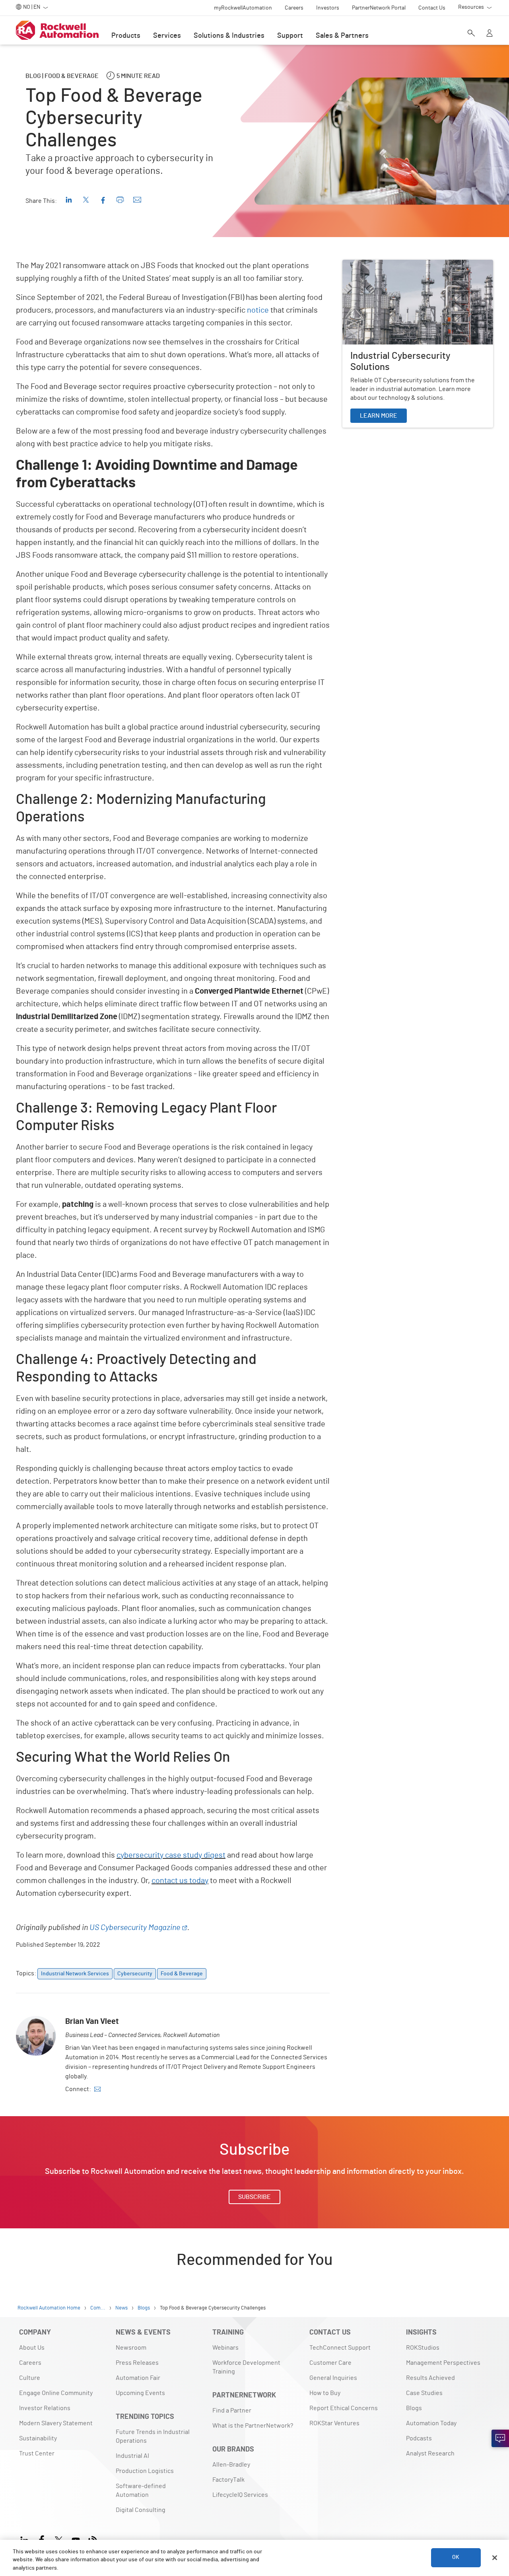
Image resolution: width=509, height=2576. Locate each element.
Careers (30, 2363)
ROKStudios (423, 2348)
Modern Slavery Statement (56, 2423)
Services (167, 36)
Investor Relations (45, 2408)
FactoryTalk (228, 2480)
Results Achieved (430, 2378)
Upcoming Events (140, 2393)
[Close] (495, 2558)
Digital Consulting (141, 2510)
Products (126, 36)
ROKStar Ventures (334, 2423)
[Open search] (471, 34)
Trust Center (37, 2453)
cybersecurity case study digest (171, 1855)
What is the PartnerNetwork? (253, 2426)
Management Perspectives (443, 2363)
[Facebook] (42, 2539)
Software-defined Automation (141, 2490)
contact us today (180, 1881)
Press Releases (137, 2363)
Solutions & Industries (229, 36)
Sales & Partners (342, 36)
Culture (30, 2378)
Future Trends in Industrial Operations (153, 2436)
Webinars (225, 2348)
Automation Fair (138, 2378)
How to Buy (325, 2393)
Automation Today (431, 2423)
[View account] (490, 34)
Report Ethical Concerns (344, 2408)
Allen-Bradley (231, 2465)
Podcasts (419, 2438)
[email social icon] (97, 2089)
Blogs (414, 2408)
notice (258, 310)
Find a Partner (232, 2411)
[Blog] (93, 2539)
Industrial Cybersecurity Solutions (390, 265)
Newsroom (131, 2348)
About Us (32, 2348)
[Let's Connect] (500, 2438)
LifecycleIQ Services (240, 2495)
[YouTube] (76, 2539)
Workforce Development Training (246, 2367)
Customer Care (330, 2363)
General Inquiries (333, 2378)
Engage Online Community (56, 2393)
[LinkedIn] (26, 2539)
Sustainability (38, 2438)
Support (290, 36)
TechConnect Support (340, 2348)
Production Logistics (145, 2471)
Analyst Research (430, 2453)
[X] (59, 2539)
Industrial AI (132, 2456)
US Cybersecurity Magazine (135, 1928)
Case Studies (424, 2393)
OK (456, 2558)
